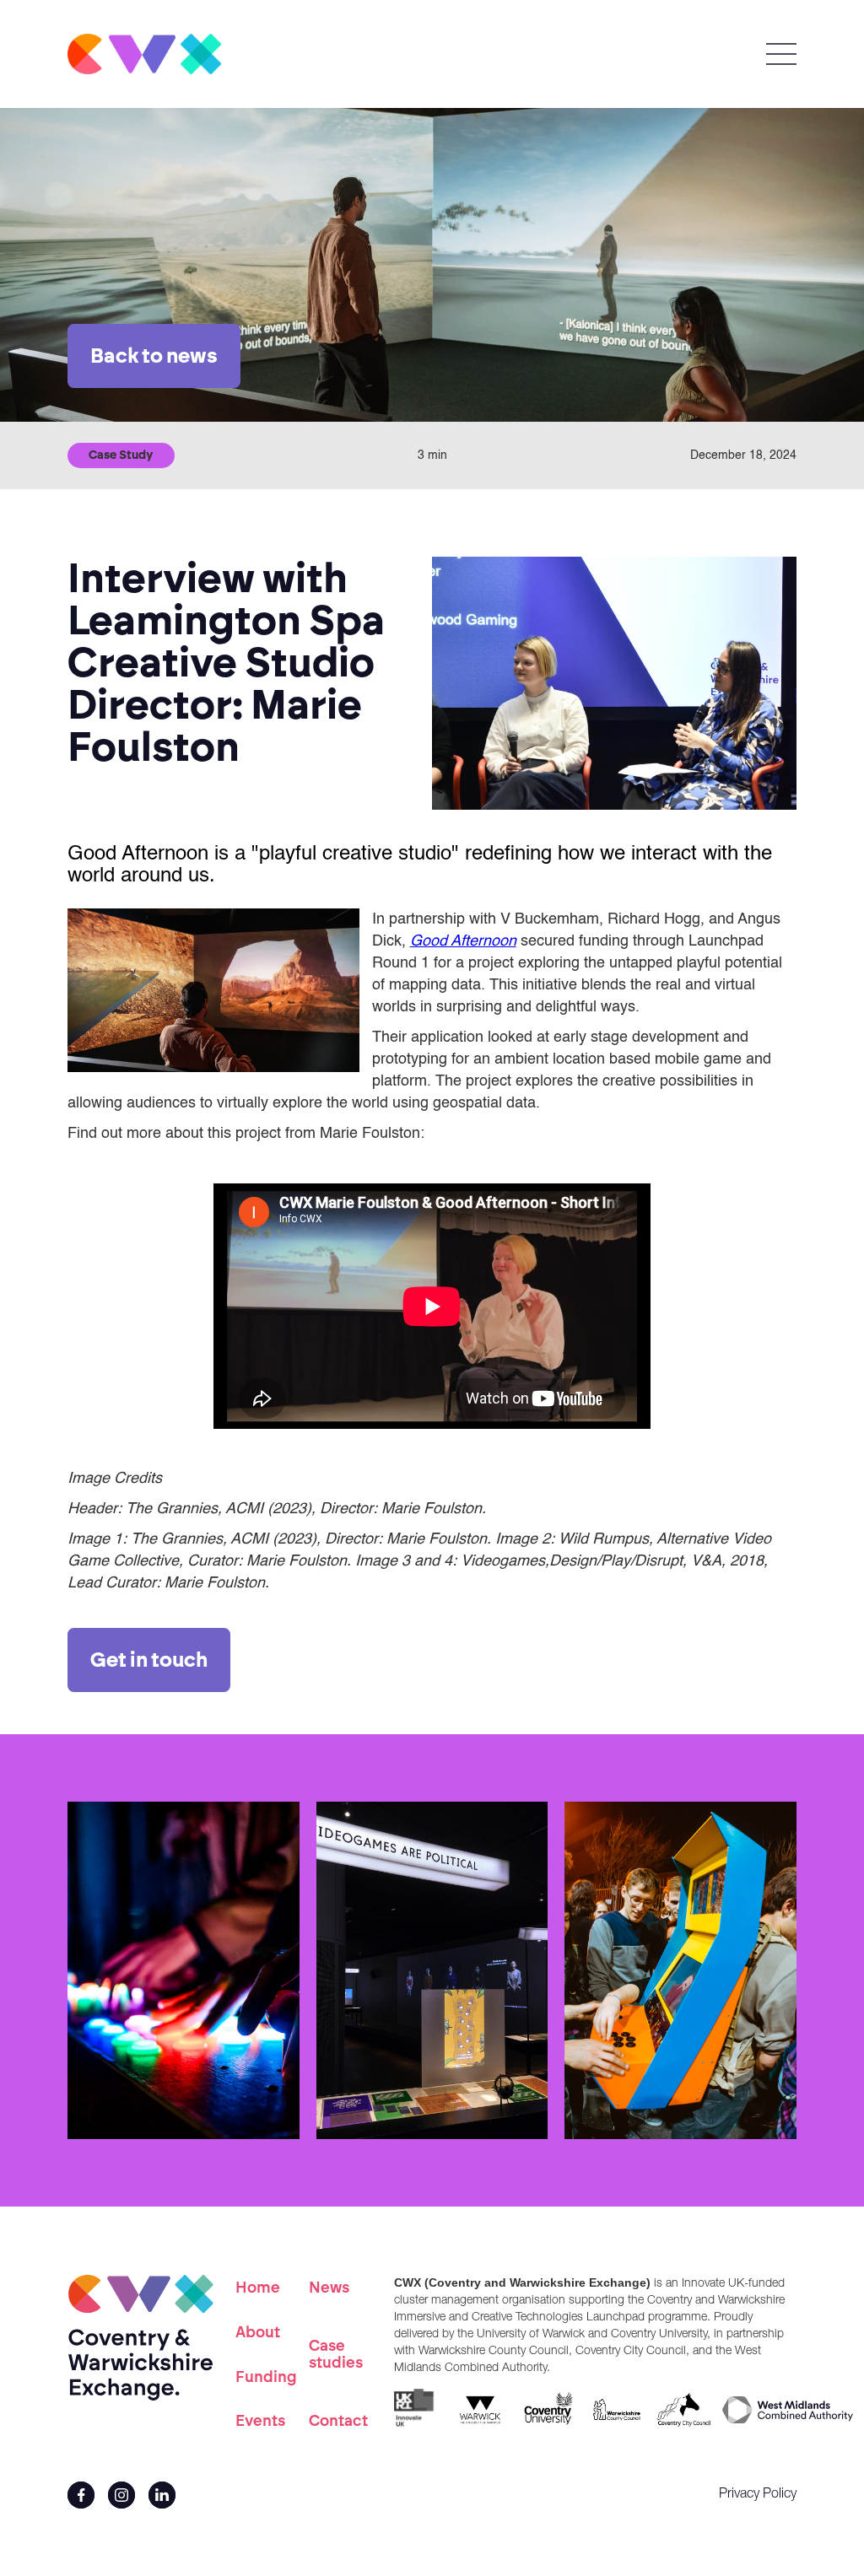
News (329, 2288)
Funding (266, 2377)
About (258, 2332)
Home (258, 2288)
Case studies (336, 2354)
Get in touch (149, 1660)
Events (260, 2421)
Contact (338, 2421)
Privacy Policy (758, 2495)
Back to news (154, 356)
